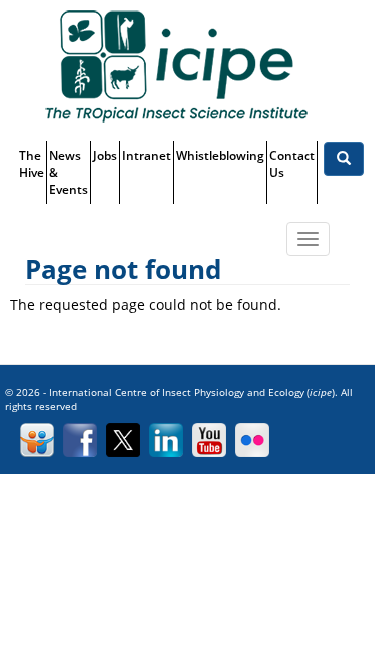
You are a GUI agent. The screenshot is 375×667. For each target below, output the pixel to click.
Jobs (105, 155)
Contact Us (292, 164)
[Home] (176, 65)
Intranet (146, 155)
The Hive (31, 164)
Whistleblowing (220, 155)
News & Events (68, 172)
